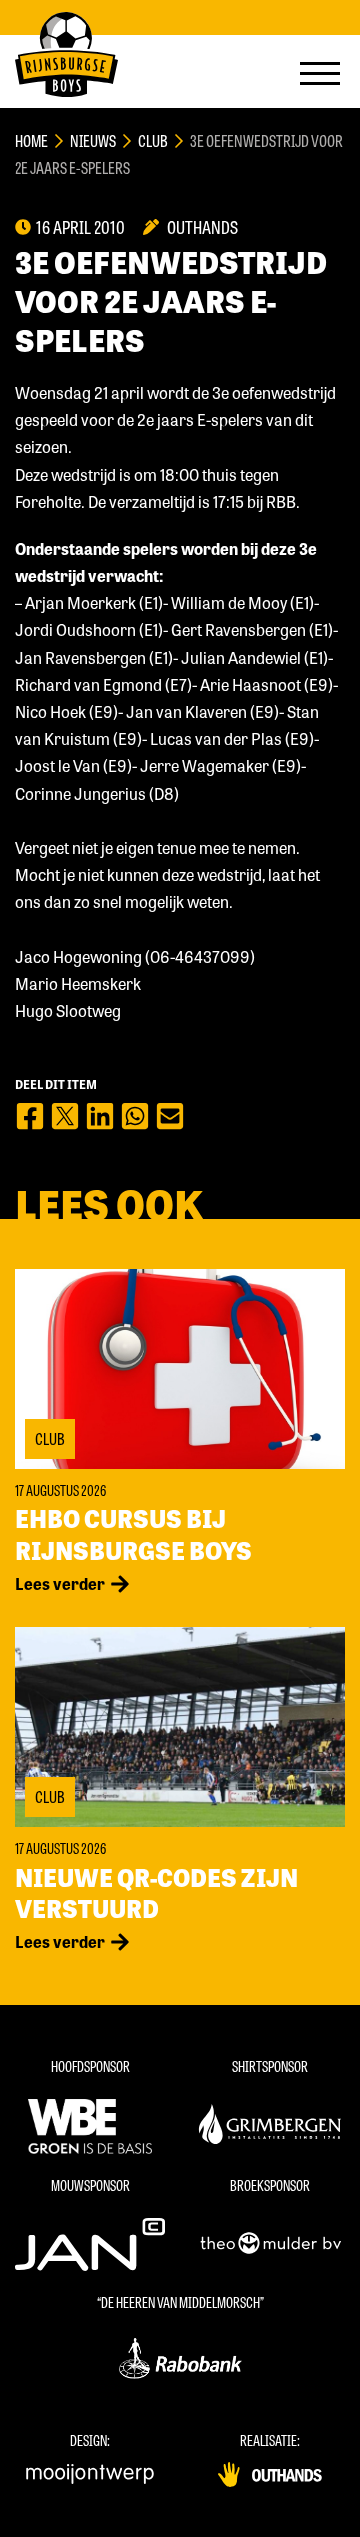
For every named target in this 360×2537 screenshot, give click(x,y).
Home (31, 140)
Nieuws (93, 140)
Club (153, 140)
